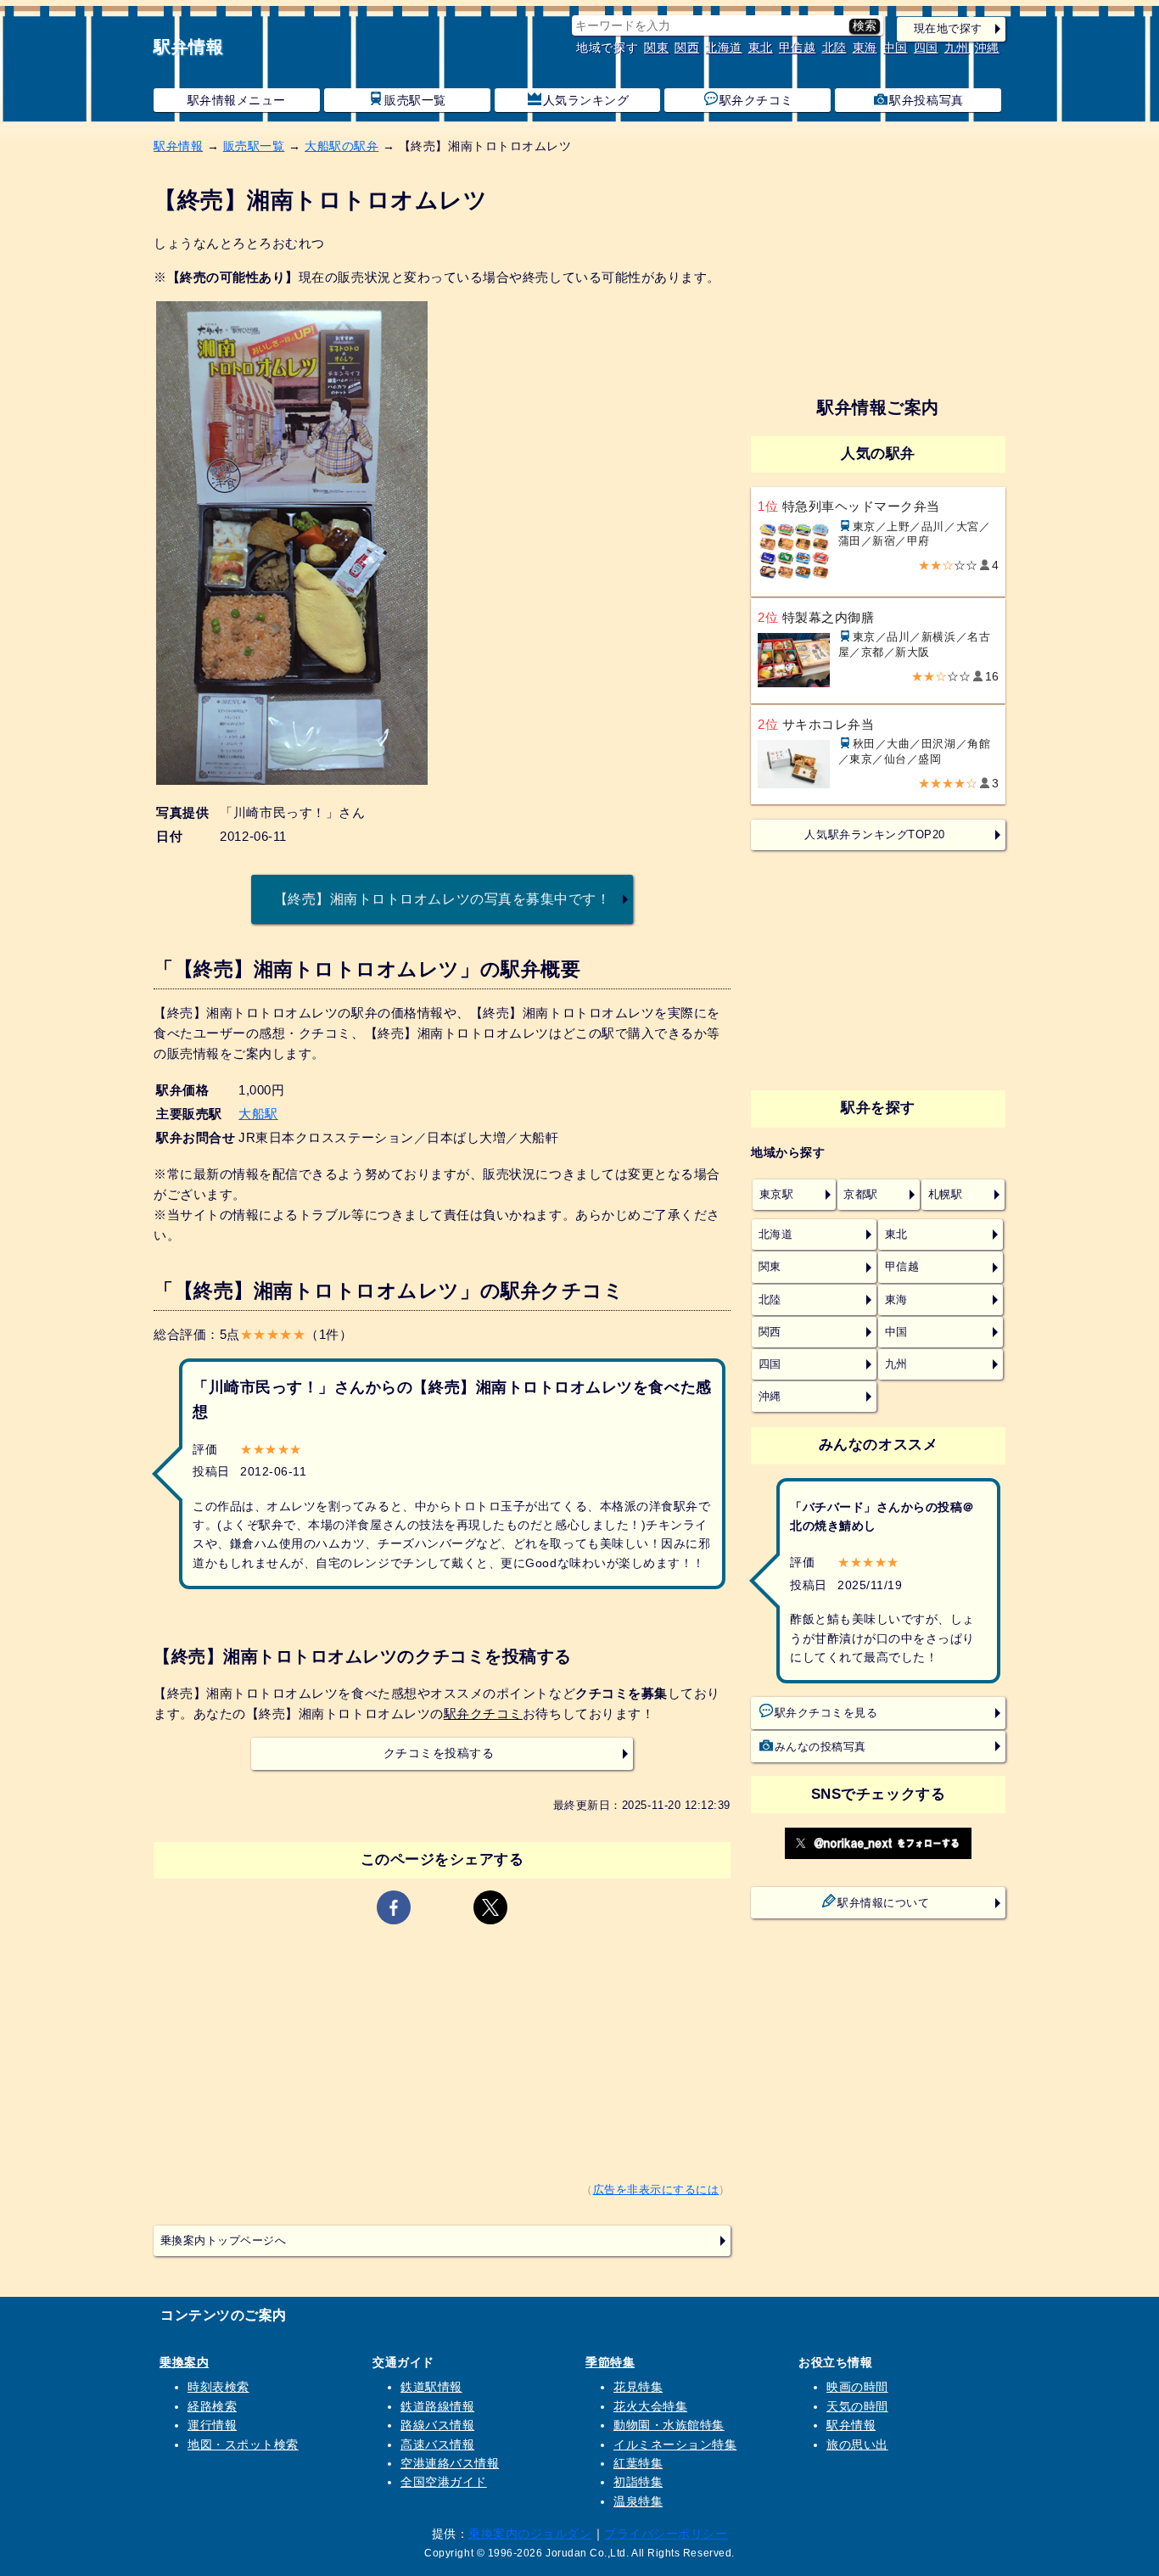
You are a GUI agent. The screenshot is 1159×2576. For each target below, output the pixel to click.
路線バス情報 (437, 2425)
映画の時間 (857, 2387)
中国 (896, 48)
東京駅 (777, 1195)
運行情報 (212, 2425)
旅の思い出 (857, 2444)
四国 (926, 48)
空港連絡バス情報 (450, 2463)
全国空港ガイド (444, 2482)
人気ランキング (586, 100)
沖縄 (987, 48)
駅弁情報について (883, 1903)
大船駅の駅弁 (342, 146)
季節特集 (610, 2362)
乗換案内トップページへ (224, 2241)
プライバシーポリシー (666, 2534)
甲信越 (798, 48)
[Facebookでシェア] (394, 1907)
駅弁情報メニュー (237, 100)
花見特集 (638, 2387)
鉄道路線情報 (437, 2406)
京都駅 (861, 1195)
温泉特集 (638, 2501)
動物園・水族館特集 (669, 2425)
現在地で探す (948, 29)
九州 (957, 48)
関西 (687, 48)
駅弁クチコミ (756, 100)
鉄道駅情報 (431, 2387)
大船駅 (258, 1114)
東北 (761, 48)
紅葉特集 (638, 2463)
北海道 (724, 48)
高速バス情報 (437, 2444)
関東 (656, 48)
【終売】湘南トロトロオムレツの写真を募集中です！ (442, 899)
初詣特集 (638, 2482)
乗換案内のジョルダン (530, 2534)
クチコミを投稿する (439, 1753)
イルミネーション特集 (675, 2444)
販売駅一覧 (415, 100)
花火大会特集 (650, 2406)
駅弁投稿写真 (926, 100)
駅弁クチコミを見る (826, 1713)
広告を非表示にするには (656, 2190)
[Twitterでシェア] (490, 1907)
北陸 (834, 48)
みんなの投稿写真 (820, 1747)
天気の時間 (857, 2406)
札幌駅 (946, 1195)
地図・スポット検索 (243, 2444)
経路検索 (212, 2406)
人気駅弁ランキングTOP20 (874, 835)
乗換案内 (184, 2362)
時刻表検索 (218, 2387)
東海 (865, 48)
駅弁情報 (188, 47)
